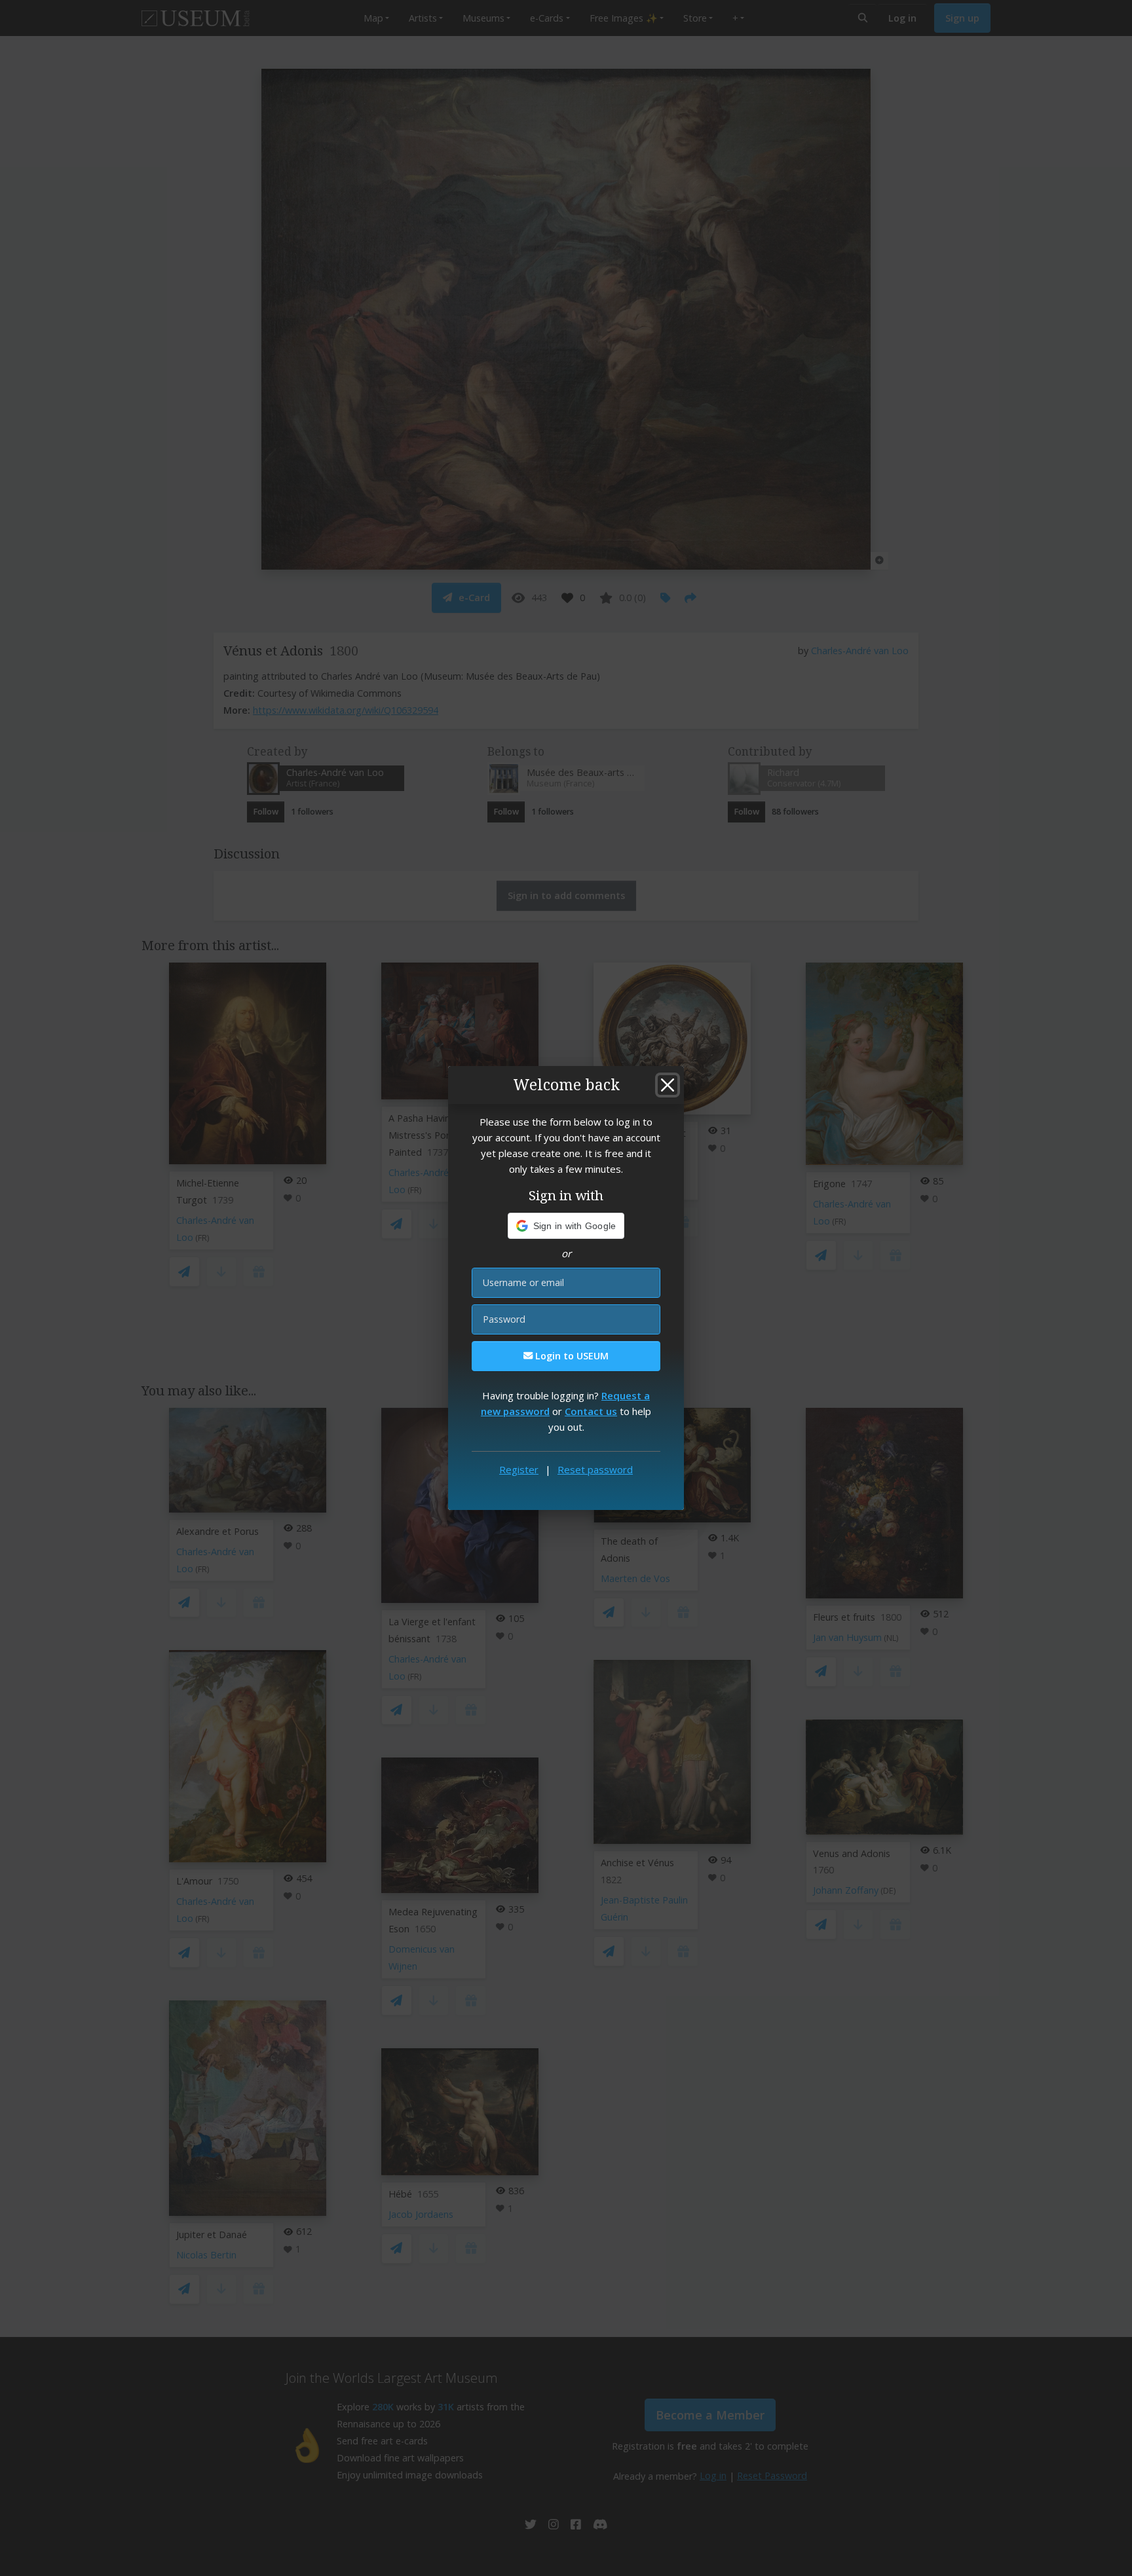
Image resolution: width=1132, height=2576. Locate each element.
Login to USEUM (571, 1356)
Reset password (595, 1469)
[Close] (668, 1085)
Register (519, 1469)
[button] (566, 1226)
